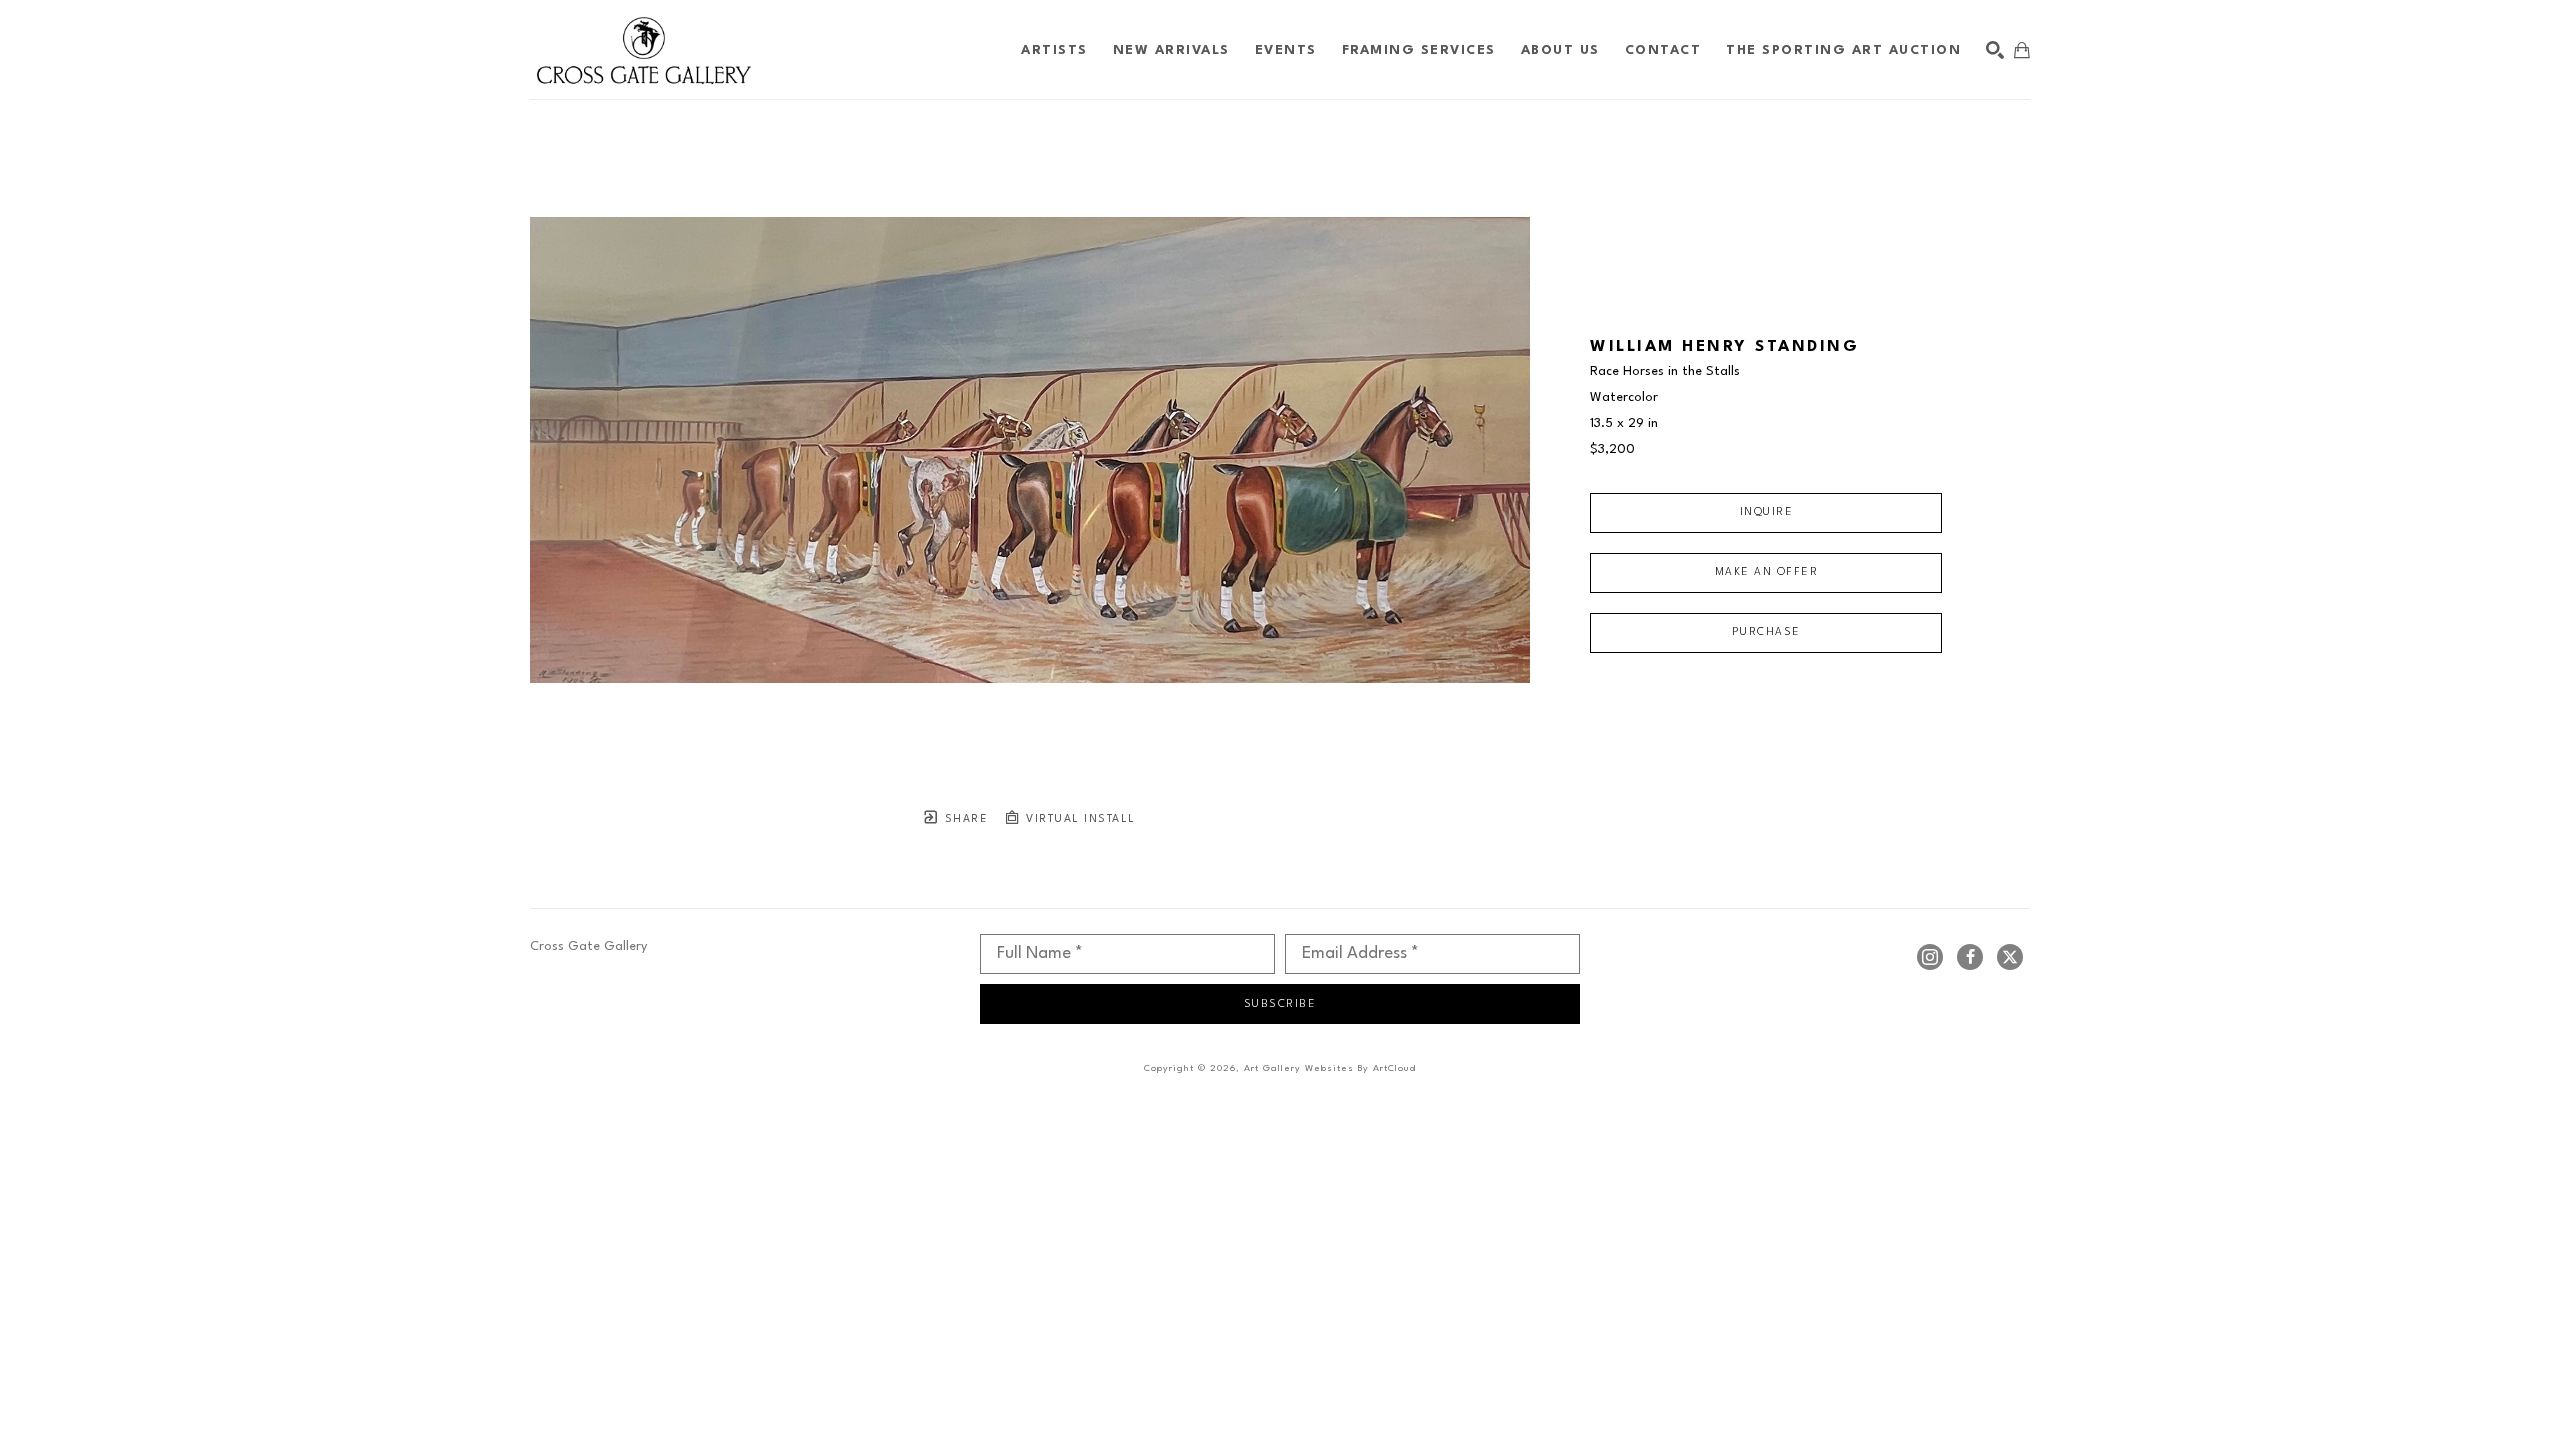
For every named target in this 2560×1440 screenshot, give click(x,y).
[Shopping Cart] (2022, 50)
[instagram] (1930, 957)
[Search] (1995, 50)
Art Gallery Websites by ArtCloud (1330, 1068)
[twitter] (2010, 957)
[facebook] (1970, 957)
